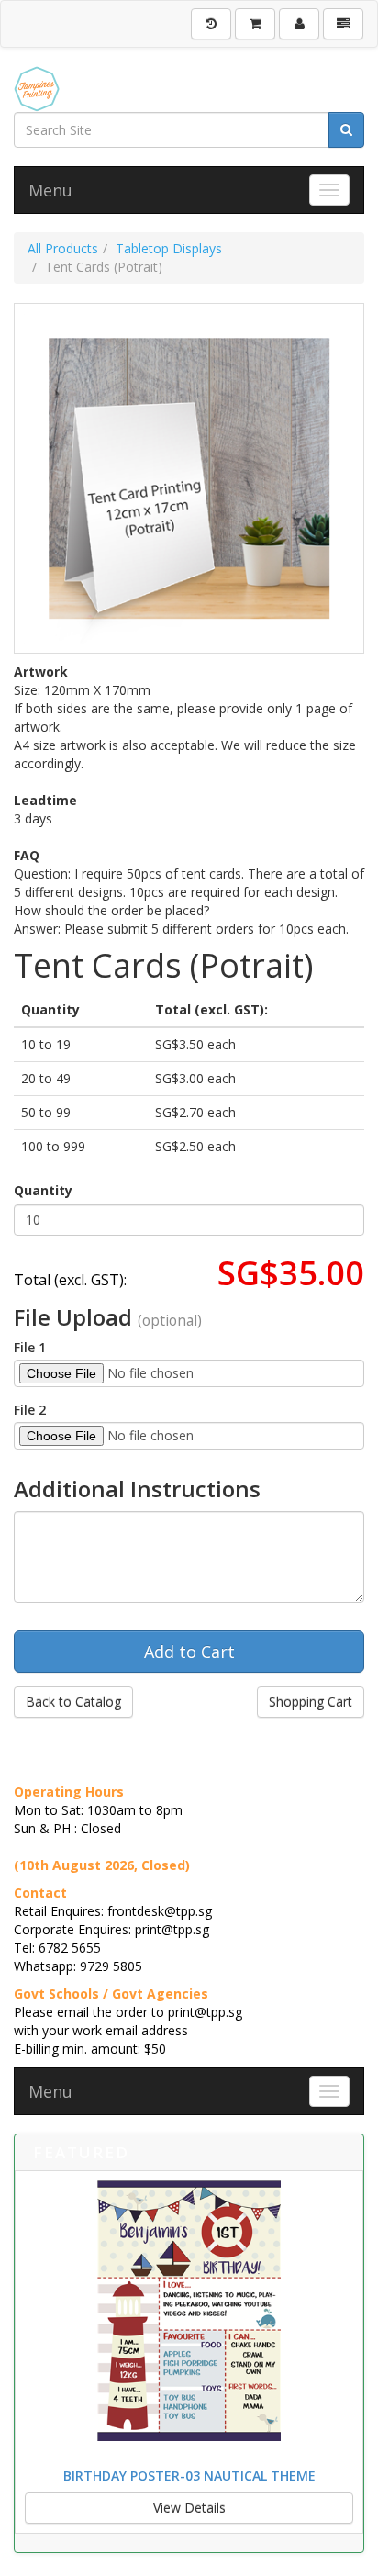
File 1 (30, 1347)
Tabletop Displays (169, 248)
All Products (63, 248)
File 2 (30, 1410)
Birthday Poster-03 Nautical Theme (189, 2475)
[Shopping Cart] (255, 24)
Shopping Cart (311, 1702)
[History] (211, 24)
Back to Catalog (73, 1702)
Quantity (43, 1190)
